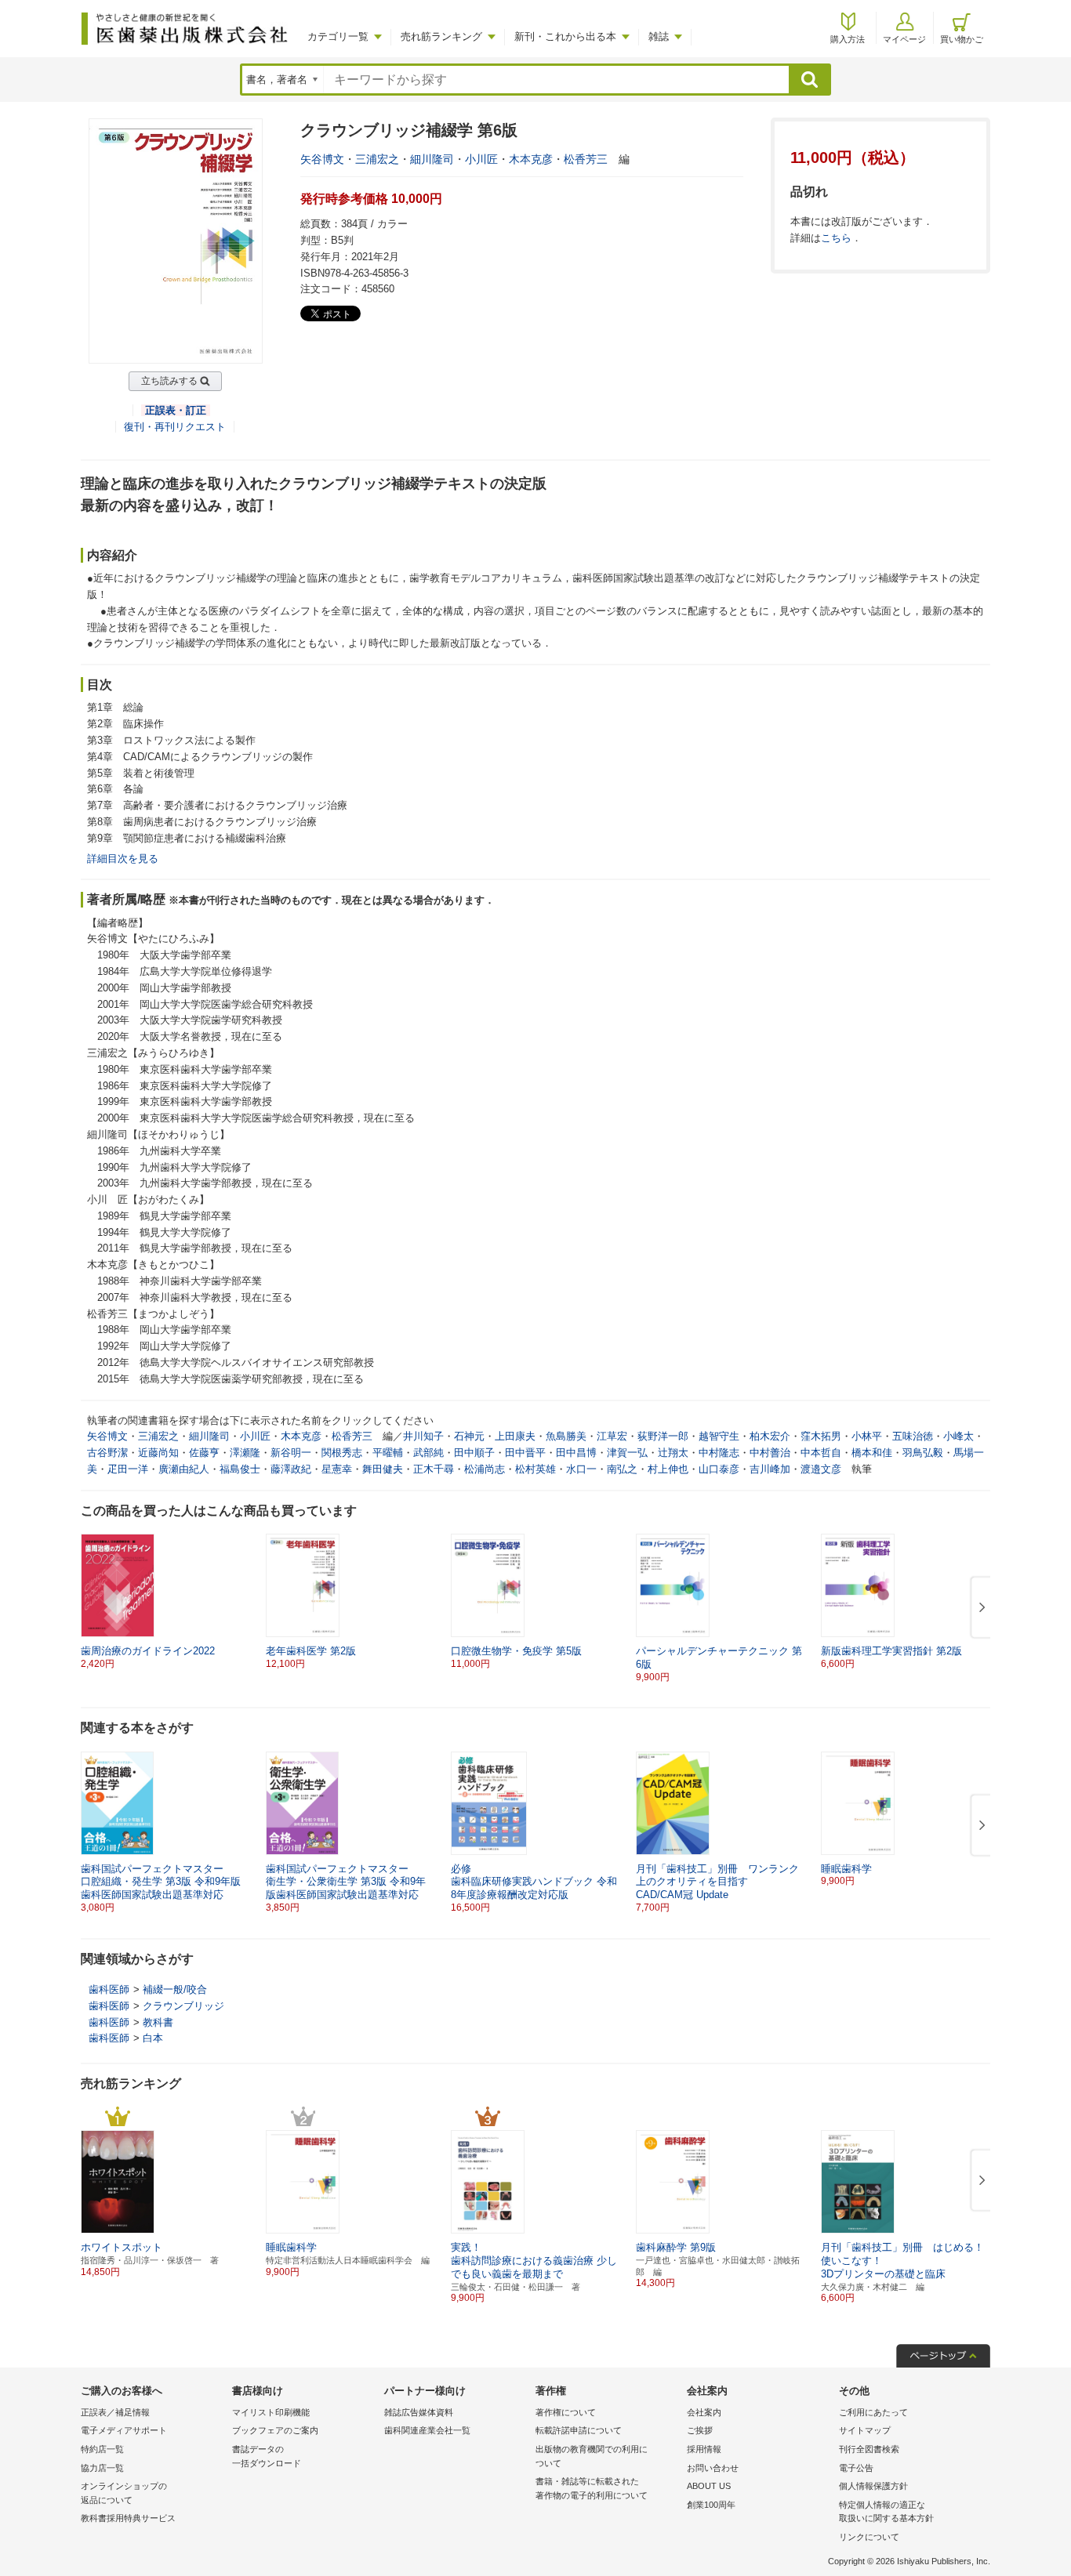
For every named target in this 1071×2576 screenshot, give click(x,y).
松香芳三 (586, 159)
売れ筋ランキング (441, 36)
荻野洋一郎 (663, 1436)
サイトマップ (865, 2430)
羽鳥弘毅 (923, 1453)
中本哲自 (821, 1453)
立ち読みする (169, 381)
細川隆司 (432, 159)
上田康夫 (515, 1436)
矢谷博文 (322, 159)
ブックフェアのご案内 (275, 2430)
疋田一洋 (128, 1469)
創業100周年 (711, 2505)
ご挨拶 (700, 2430)
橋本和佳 (872, 1453)
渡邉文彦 (821, 1469)
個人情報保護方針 (873, 2486)
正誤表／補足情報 (115, 2412)
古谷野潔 (107, 1453)
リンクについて (869, 2537)
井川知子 (423, 1436)
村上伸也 (668, 1469)
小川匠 (481, 159)
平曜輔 (388, 1453)
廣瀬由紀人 (184, 1469)
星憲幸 (337, 1469)
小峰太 (958, 1436)
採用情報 (704, 2449)
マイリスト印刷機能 (271, 2412)
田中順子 (474, 1453)
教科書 (158, 2022)
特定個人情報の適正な (886, 2512)
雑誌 (659, 36)
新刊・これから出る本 (565, 36)
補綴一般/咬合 (175, 1989)
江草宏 (612, 1436)
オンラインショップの (124, 2493)
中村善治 (770, 1453)
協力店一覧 (102, 2468)
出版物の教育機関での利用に (592, 2456)
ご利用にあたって (873, 2412)
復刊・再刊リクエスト (175, 427)
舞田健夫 (383, 1469)
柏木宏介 (770, 1436)
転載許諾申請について (579, 2430)
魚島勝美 (566, 1436)
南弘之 (622, 1469)
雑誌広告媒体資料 (419, 2412)
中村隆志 (719, 1453)
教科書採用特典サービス (128, 2518)
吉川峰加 (770, 1469)
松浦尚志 (485, 1469)
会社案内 (704, 2412)
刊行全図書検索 (869, 2449)
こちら (836, 238)
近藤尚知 (158, 1453)
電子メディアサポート (124, 2430)
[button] (979, 1608)
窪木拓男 (821, 1436)
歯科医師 (109, 1989)
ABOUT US (709, 2486)
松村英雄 (535, 1469)
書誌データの (267, 2456)
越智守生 (719, 1436)
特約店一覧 (102, 2449)
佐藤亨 (204, 1453)
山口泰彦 (719, 1469)
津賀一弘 (627, 1453)
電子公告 (856, 2468)
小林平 (867, 1436)
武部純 (428, 1453)
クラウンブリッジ (183, 2006)
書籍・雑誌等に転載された (592, 2488)
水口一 (581, 1469)
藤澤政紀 (291, 1469)
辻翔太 (673, 1453)
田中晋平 (525, 1453)
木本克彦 (531, 159)
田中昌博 (576, 1453)
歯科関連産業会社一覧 (427, 2430)
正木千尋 (434, 1469)
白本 (153, 2038)
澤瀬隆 (245, 1453)
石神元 (469, 1436)
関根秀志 (342, 1453)
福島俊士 (240, 1469)
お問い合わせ (713, 2468)
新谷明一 (291, 1453)
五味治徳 (913, 1436)
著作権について (566, 2412)
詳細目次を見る (123, 859)
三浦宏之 (377, 159)
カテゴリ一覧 (338, 36)
